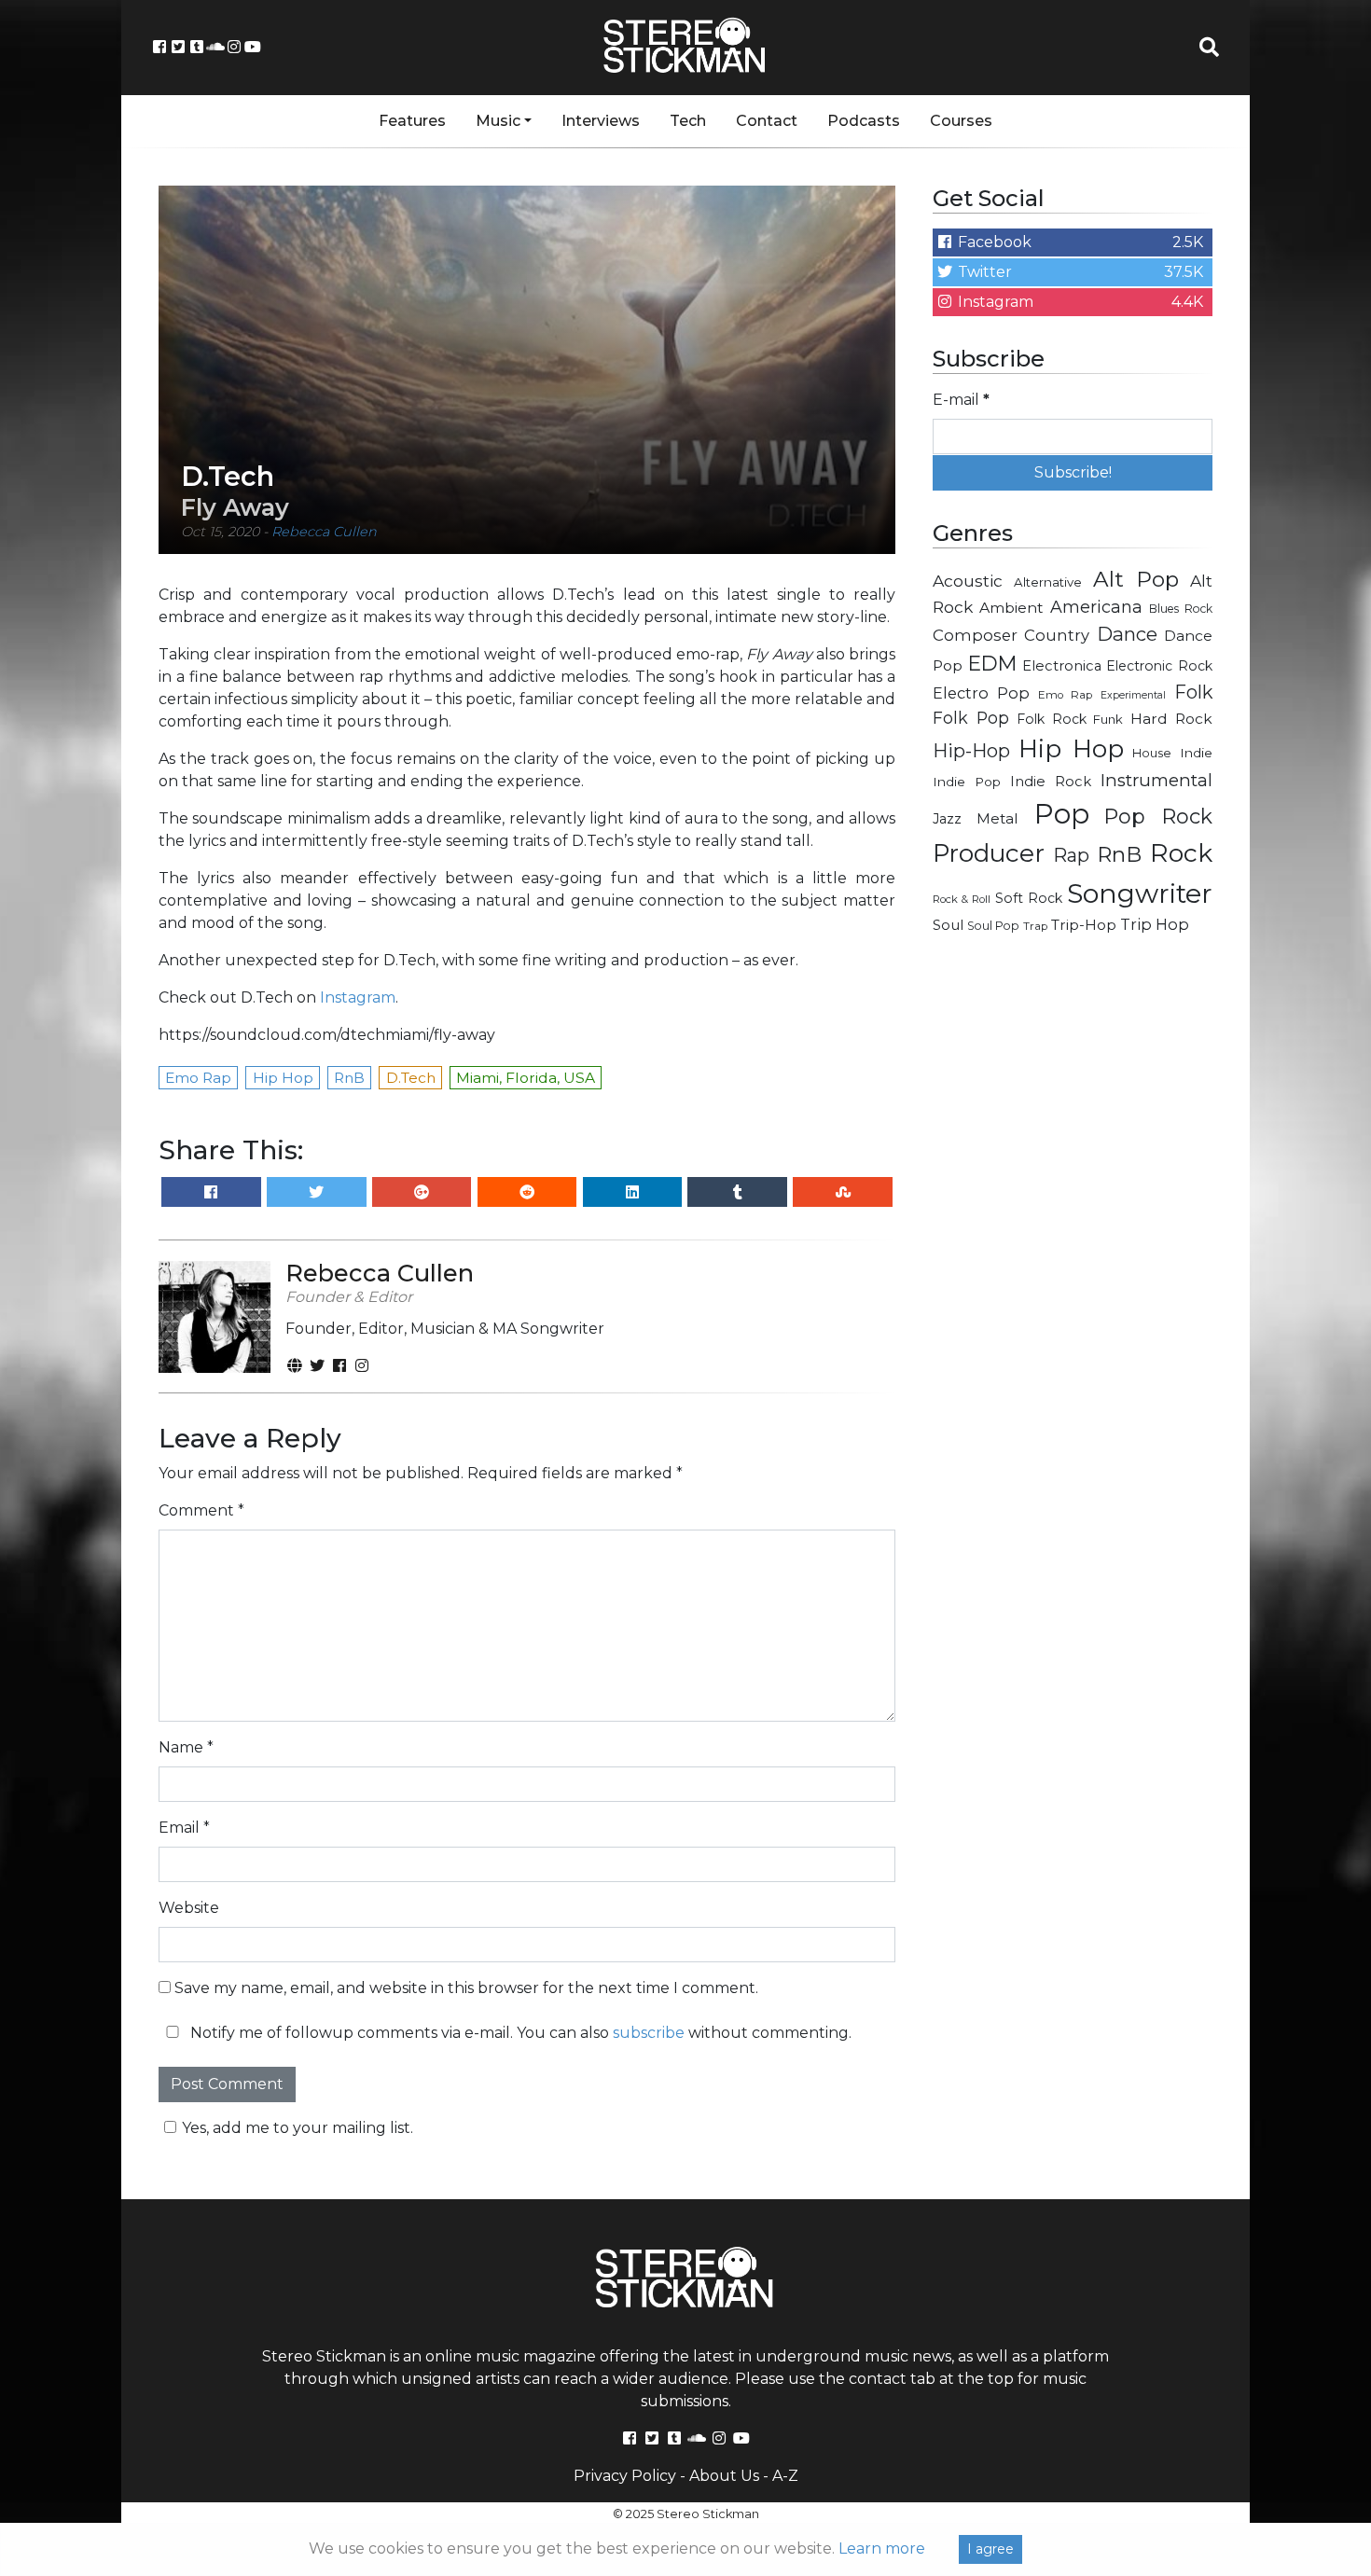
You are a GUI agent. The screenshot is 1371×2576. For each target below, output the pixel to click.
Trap (1035, 926)
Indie (1196, 753)
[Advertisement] (1073, 1246)
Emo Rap (1065, 695)
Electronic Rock (1159, 666)
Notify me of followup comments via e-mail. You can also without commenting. (519, 2033)
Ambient (1011, 608)
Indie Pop (967, 782)
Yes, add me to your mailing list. (298, 2128)
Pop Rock (1158, 816)
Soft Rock (1029, 898)
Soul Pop (993, 926)
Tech (688, 121)
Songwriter (1140, 893)
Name (186, 1747)
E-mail (961, 400)
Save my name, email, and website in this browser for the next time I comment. (466, 1988)
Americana (1096, 607)
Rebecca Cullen (324, 532)
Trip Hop (1155, 924)
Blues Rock (1181, 609)
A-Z (785, 2476)
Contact (767, 121)
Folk (1193, 692)
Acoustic (968, 581)
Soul (948, 925)
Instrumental (1156, 780)
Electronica (1062, 666)
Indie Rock (1051, 782)
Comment (201, 1510)
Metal (997, 818)
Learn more (882, 2548)
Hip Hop (1071, 749)
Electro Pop (981, 693)
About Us (724, 2476)
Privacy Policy (625, 2476)
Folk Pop (971, 718)
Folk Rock (1052, 719)
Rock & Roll (962, 899)
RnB (1119, 854)
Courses (961, 121)
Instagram (358, 997)
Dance (1127, 634)
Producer (989, 853)
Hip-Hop (971, 750)
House (1152, 753)
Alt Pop (1136, 579)
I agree (990, 2549)
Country (1057, 635)
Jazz (947, 819)
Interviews (601, 121)
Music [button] (498, 121)
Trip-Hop (1084, 925)
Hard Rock (1171, 719)
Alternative (1048, 582)
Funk (1108, 719)
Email (184, 1828)
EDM (992, 663)
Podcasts (864, 121)
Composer (975, 635)
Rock (1181, 853)
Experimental (1133, 695)
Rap (1071, 855)
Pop (1062, 814)
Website (189, 1908)
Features (412, 121)
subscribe (649, 2033)
